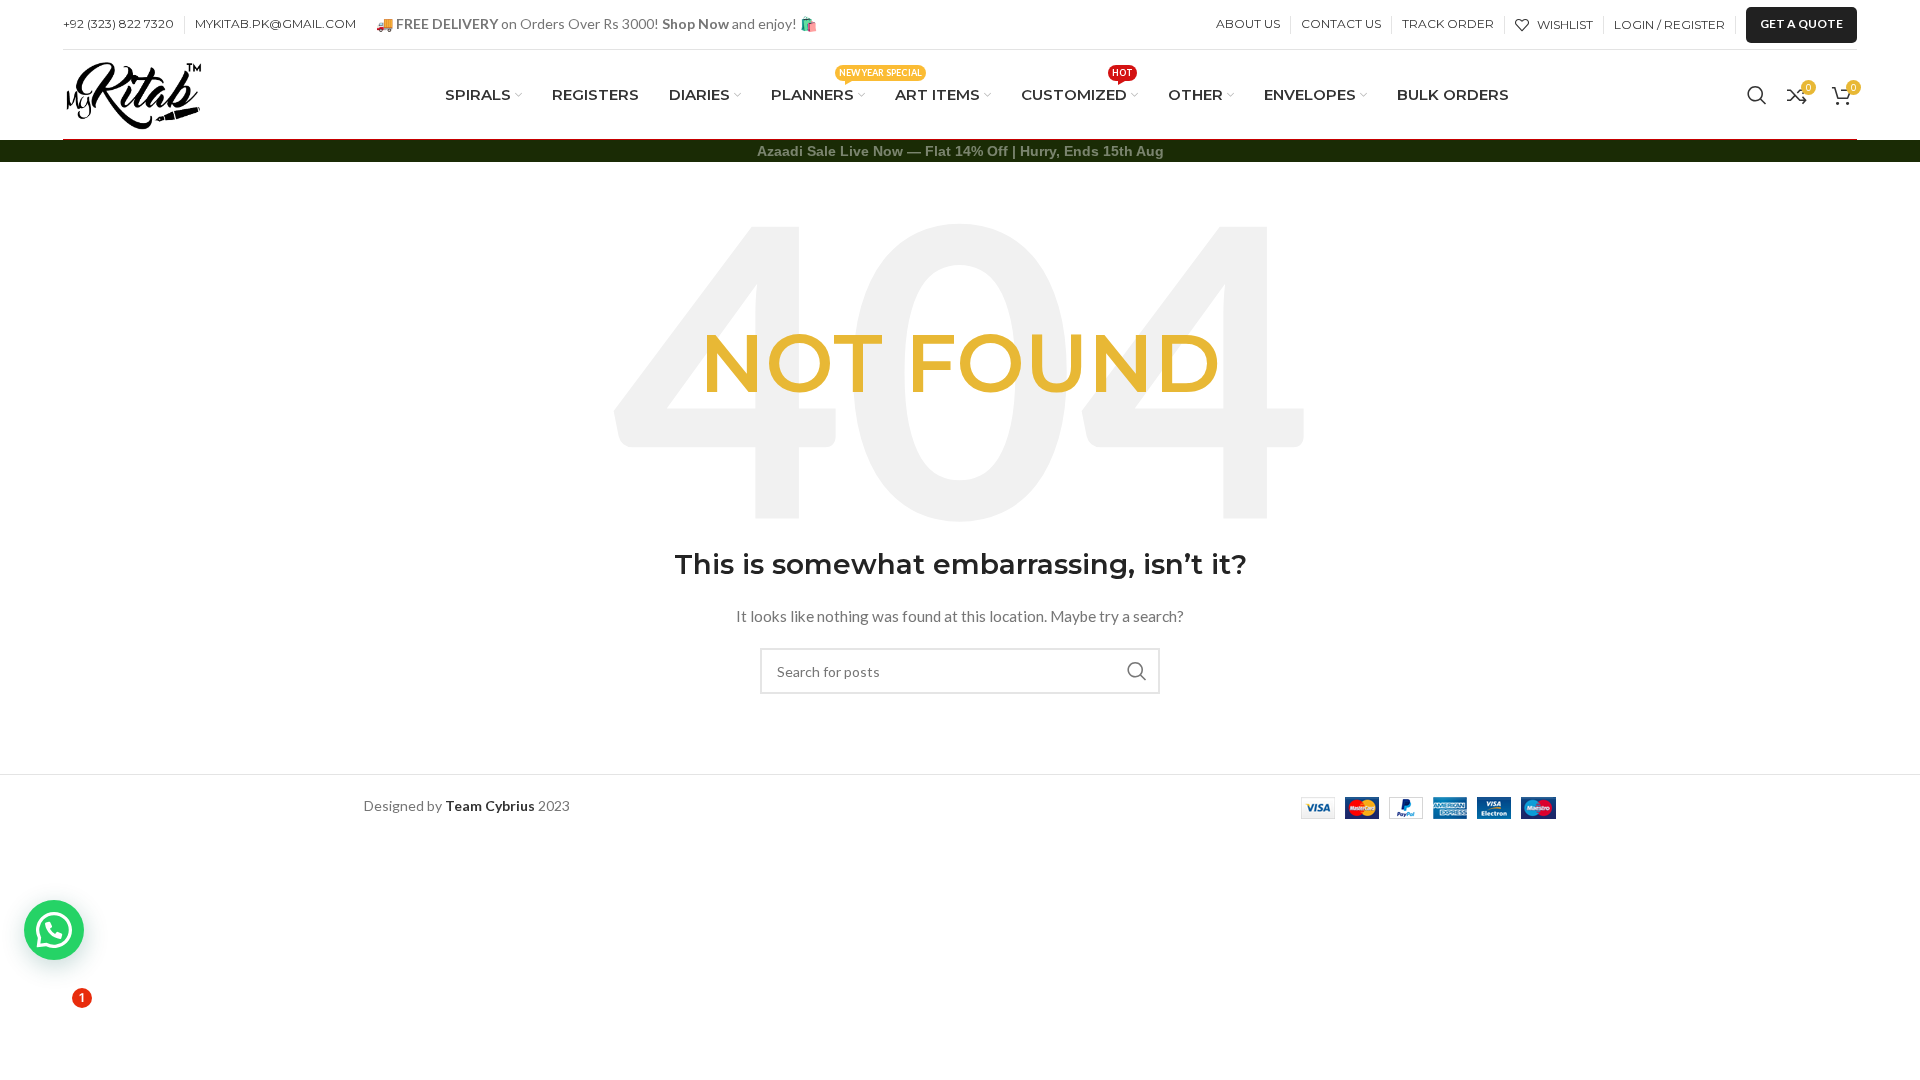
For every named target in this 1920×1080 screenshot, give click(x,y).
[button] (54, 930)
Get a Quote (1801, 23)
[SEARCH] (1137, 671)
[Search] (1757, 95)
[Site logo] (134, 92)
